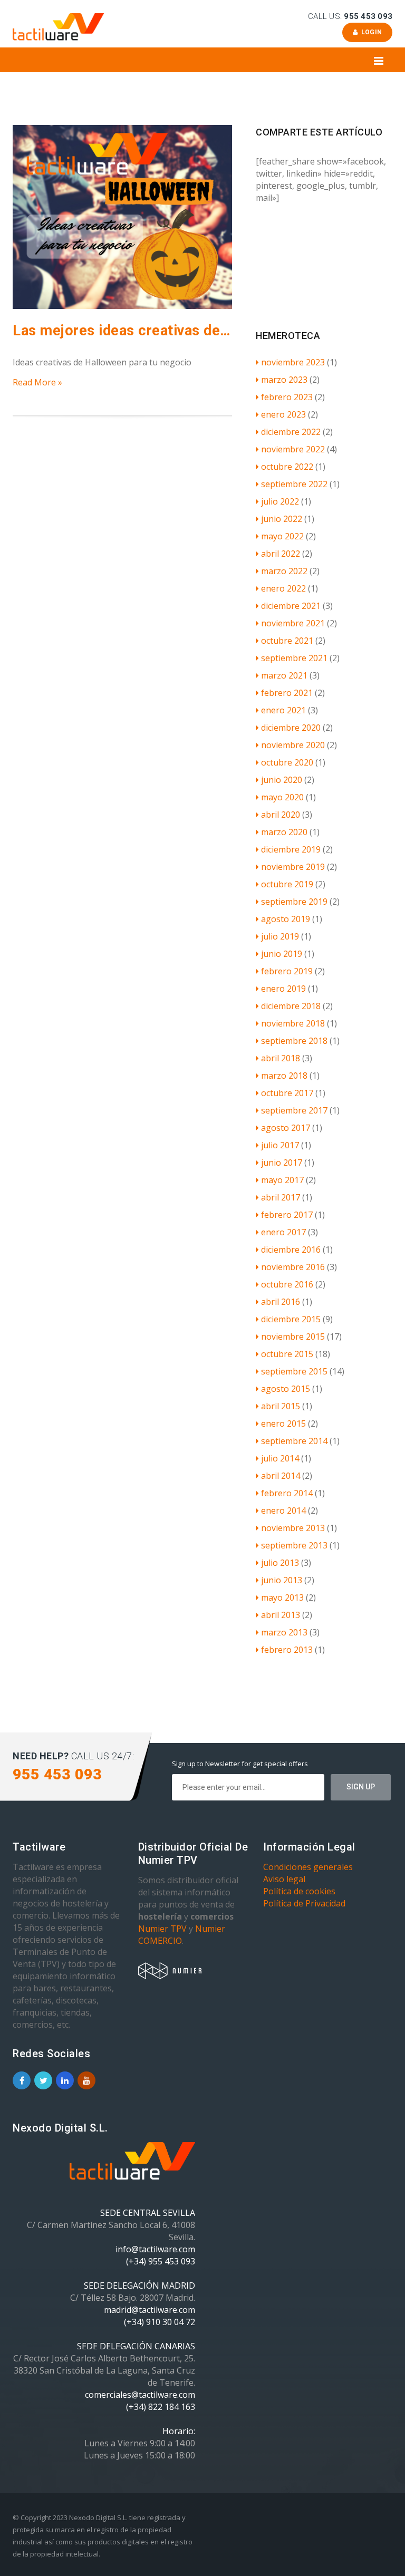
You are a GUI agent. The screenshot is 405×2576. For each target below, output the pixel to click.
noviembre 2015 (293, 1337)
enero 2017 (283, 1232)
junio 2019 (282, 954)
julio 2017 (280, 1145)
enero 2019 (283, 989)
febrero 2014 (287, 1493)
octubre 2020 (287, 762)
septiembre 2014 (294, 1441)
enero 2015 (283, 1423)
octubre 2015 (287, 1354)
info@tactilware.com (155, 2249)
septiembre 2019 (294, 902)
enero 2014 (283, 1510)
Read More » (37, 382)
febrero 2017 (287, 1215)
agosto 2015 (286, 1389)
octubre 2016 (287, 1284)
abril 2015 (281, 1406)
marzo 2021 (284, 675)
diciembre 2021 (291, 606)
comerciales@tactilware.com (140, 2395)
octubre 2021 (287, 641)
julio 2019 (280, 936)
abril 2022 (281, 554)
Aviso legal (284, 1879)
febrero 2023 (287, 397)
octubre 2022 (287, 467)
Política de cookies (299, 1891)
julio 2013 (280, 1563)
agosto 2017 (286, 1128)
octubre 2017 (287, 1093)
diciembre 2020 (291, 728)
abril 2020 (281, 815)
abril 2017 (281, 1197)
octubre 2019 (287, 884)
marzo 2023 (284, 380)
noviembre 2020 (293, 745)
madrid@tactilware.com (150, 2310)
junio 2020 (282, 780)
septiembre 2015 (294, 1371)
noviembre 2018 (293, 1023)
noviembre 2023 (293, 362)
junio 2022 (282, 519)
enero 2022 (283, 588)
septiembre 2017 (294, 1110)
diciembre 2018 (291, 1006)
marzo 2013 (284, 1632)
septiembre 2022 (294, 484)
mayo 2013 (282, 1597)
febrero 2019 (287, 971)
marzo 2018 (284, 1076)
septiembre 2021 (294, 658)
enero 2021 (283, 710)
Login (370, 32)
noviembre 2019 (293, 867)
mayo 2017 (282, 1180)
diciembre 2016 (291, 1250)
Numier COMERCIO (182, 1935)
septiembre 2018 (294, 1041)
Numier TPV (162, 1929)
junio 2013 (282, 1580)
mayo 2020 (282, 797)
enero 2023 (283, 414)
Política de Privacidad (304, 1903)
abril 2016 (281, 1302)
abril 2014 (281, 1476)
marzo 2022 (284, 571)
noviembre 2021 (293, 623)
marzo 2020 (284, 832)
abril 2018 (281, 1058)
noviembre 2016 (293, 1267)
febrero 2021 (287, 693)
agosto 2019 (286, 919)
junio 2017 (282, 1163)
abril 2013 (281, 1615)
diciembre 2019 (291, 849)
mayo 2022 (282, 536)
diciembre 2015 (291, 1319)
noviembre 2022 (293, 449)
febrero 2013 (287, 1650)
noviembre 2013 (293, 1528)
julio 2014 (280, 1458)
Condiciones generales (308, 1867)
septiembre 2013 (294, 1545)
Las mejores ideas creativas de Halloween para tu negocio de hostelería (122, 331)
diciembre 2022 (291, 432)
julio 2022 (280, 501)
